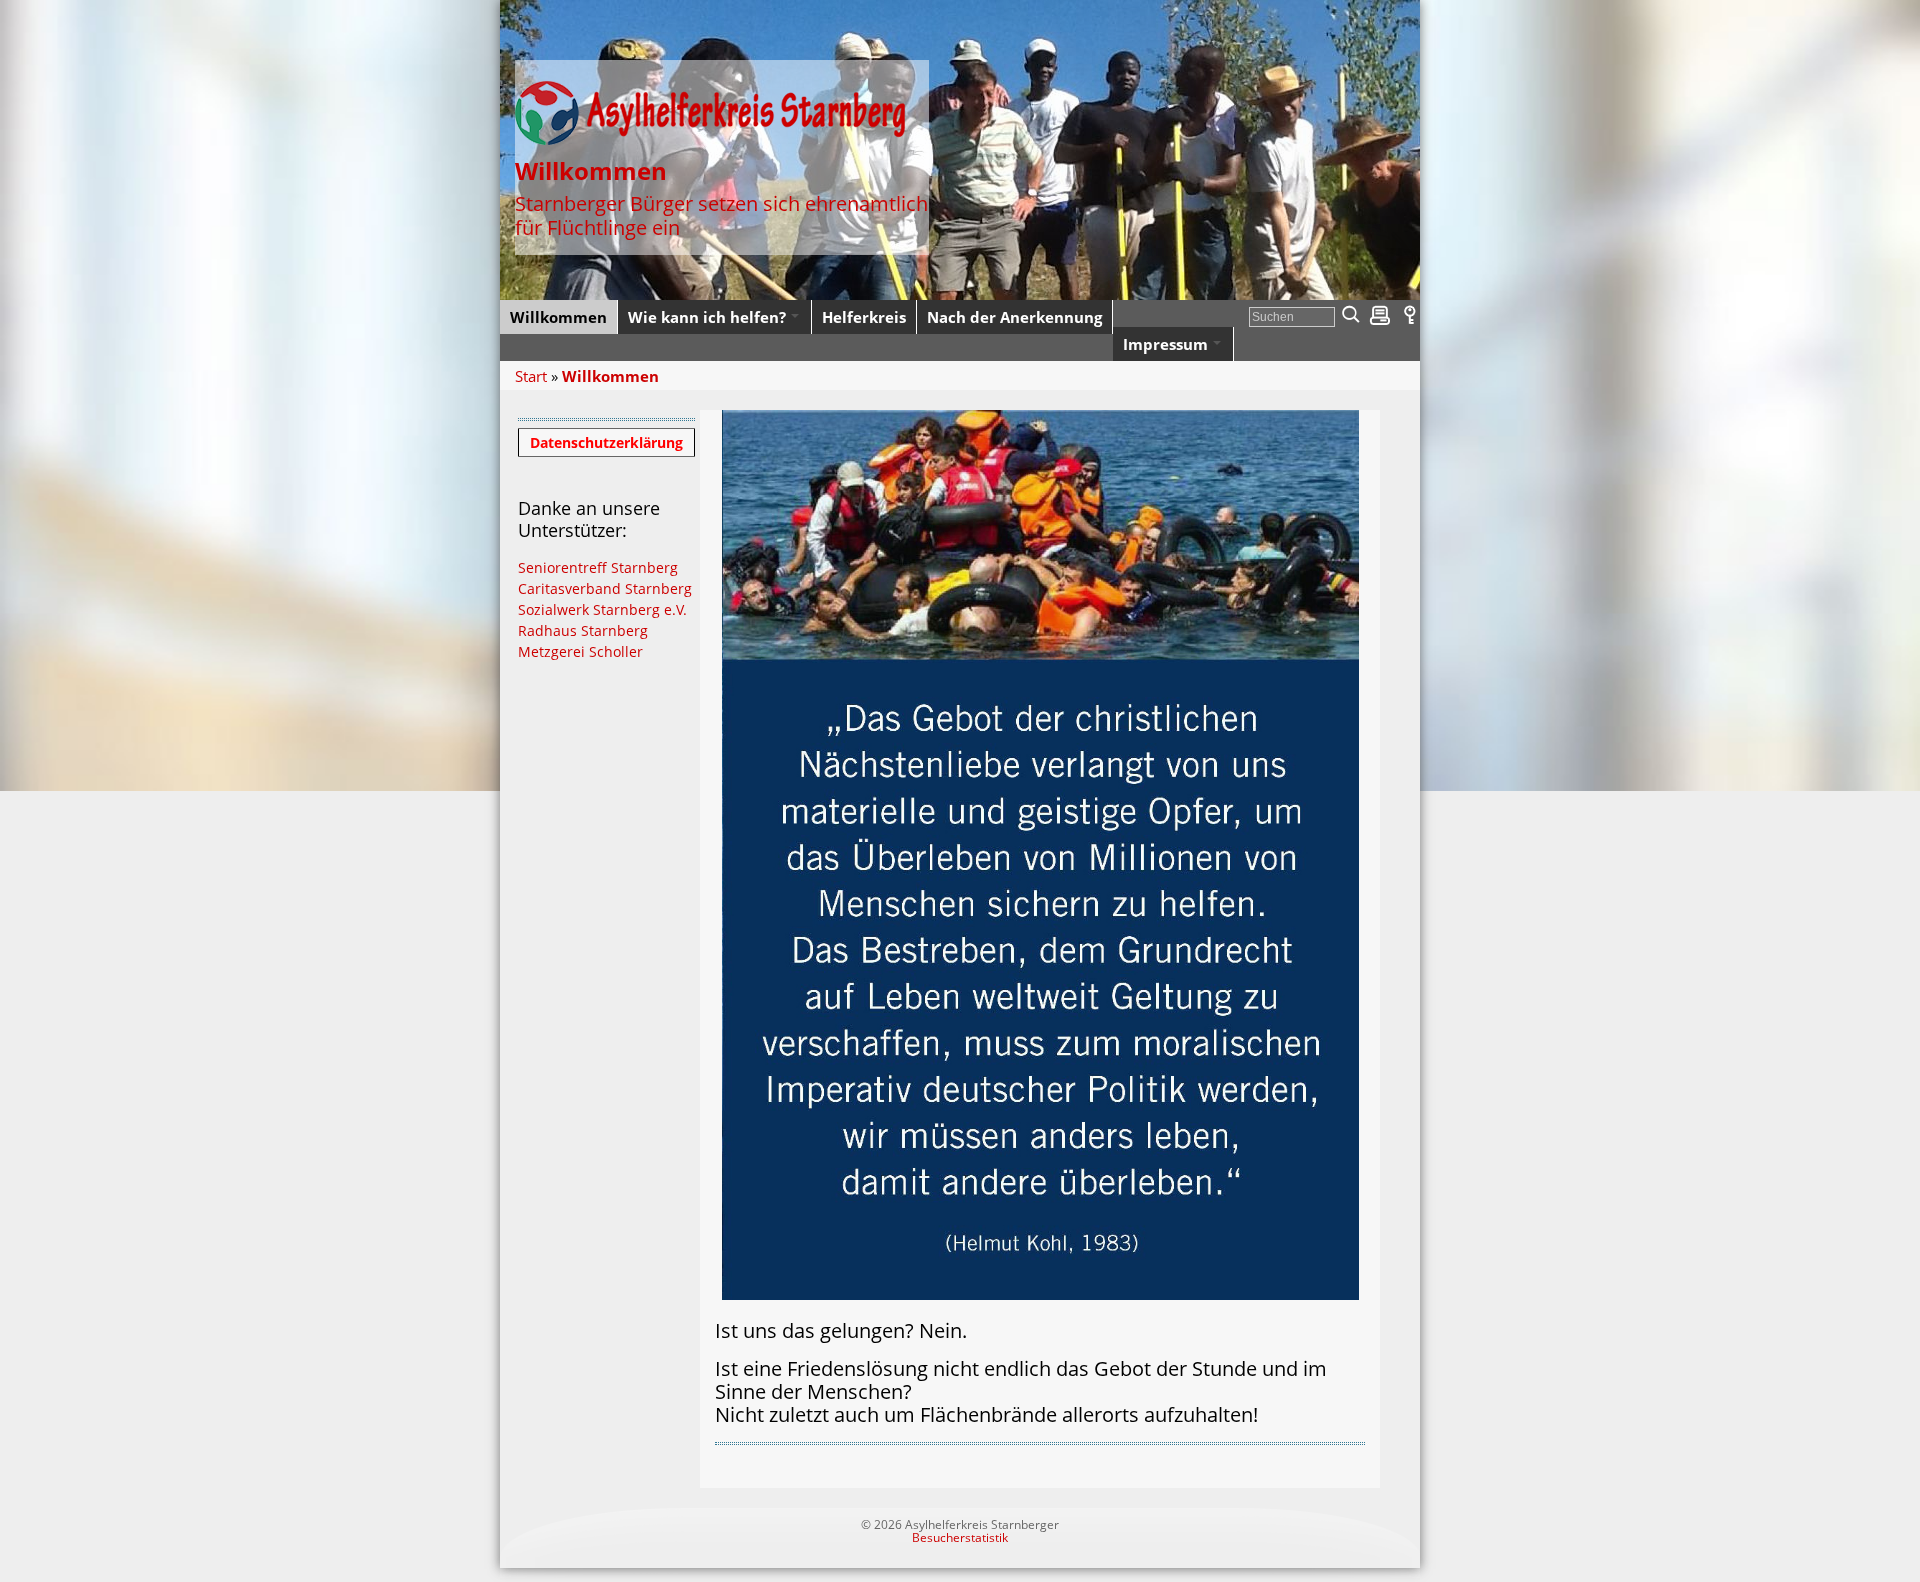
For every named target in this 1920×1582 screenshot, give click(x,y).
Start (531, 376)
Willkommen (610, 376)
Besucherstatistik (960, 1537)
